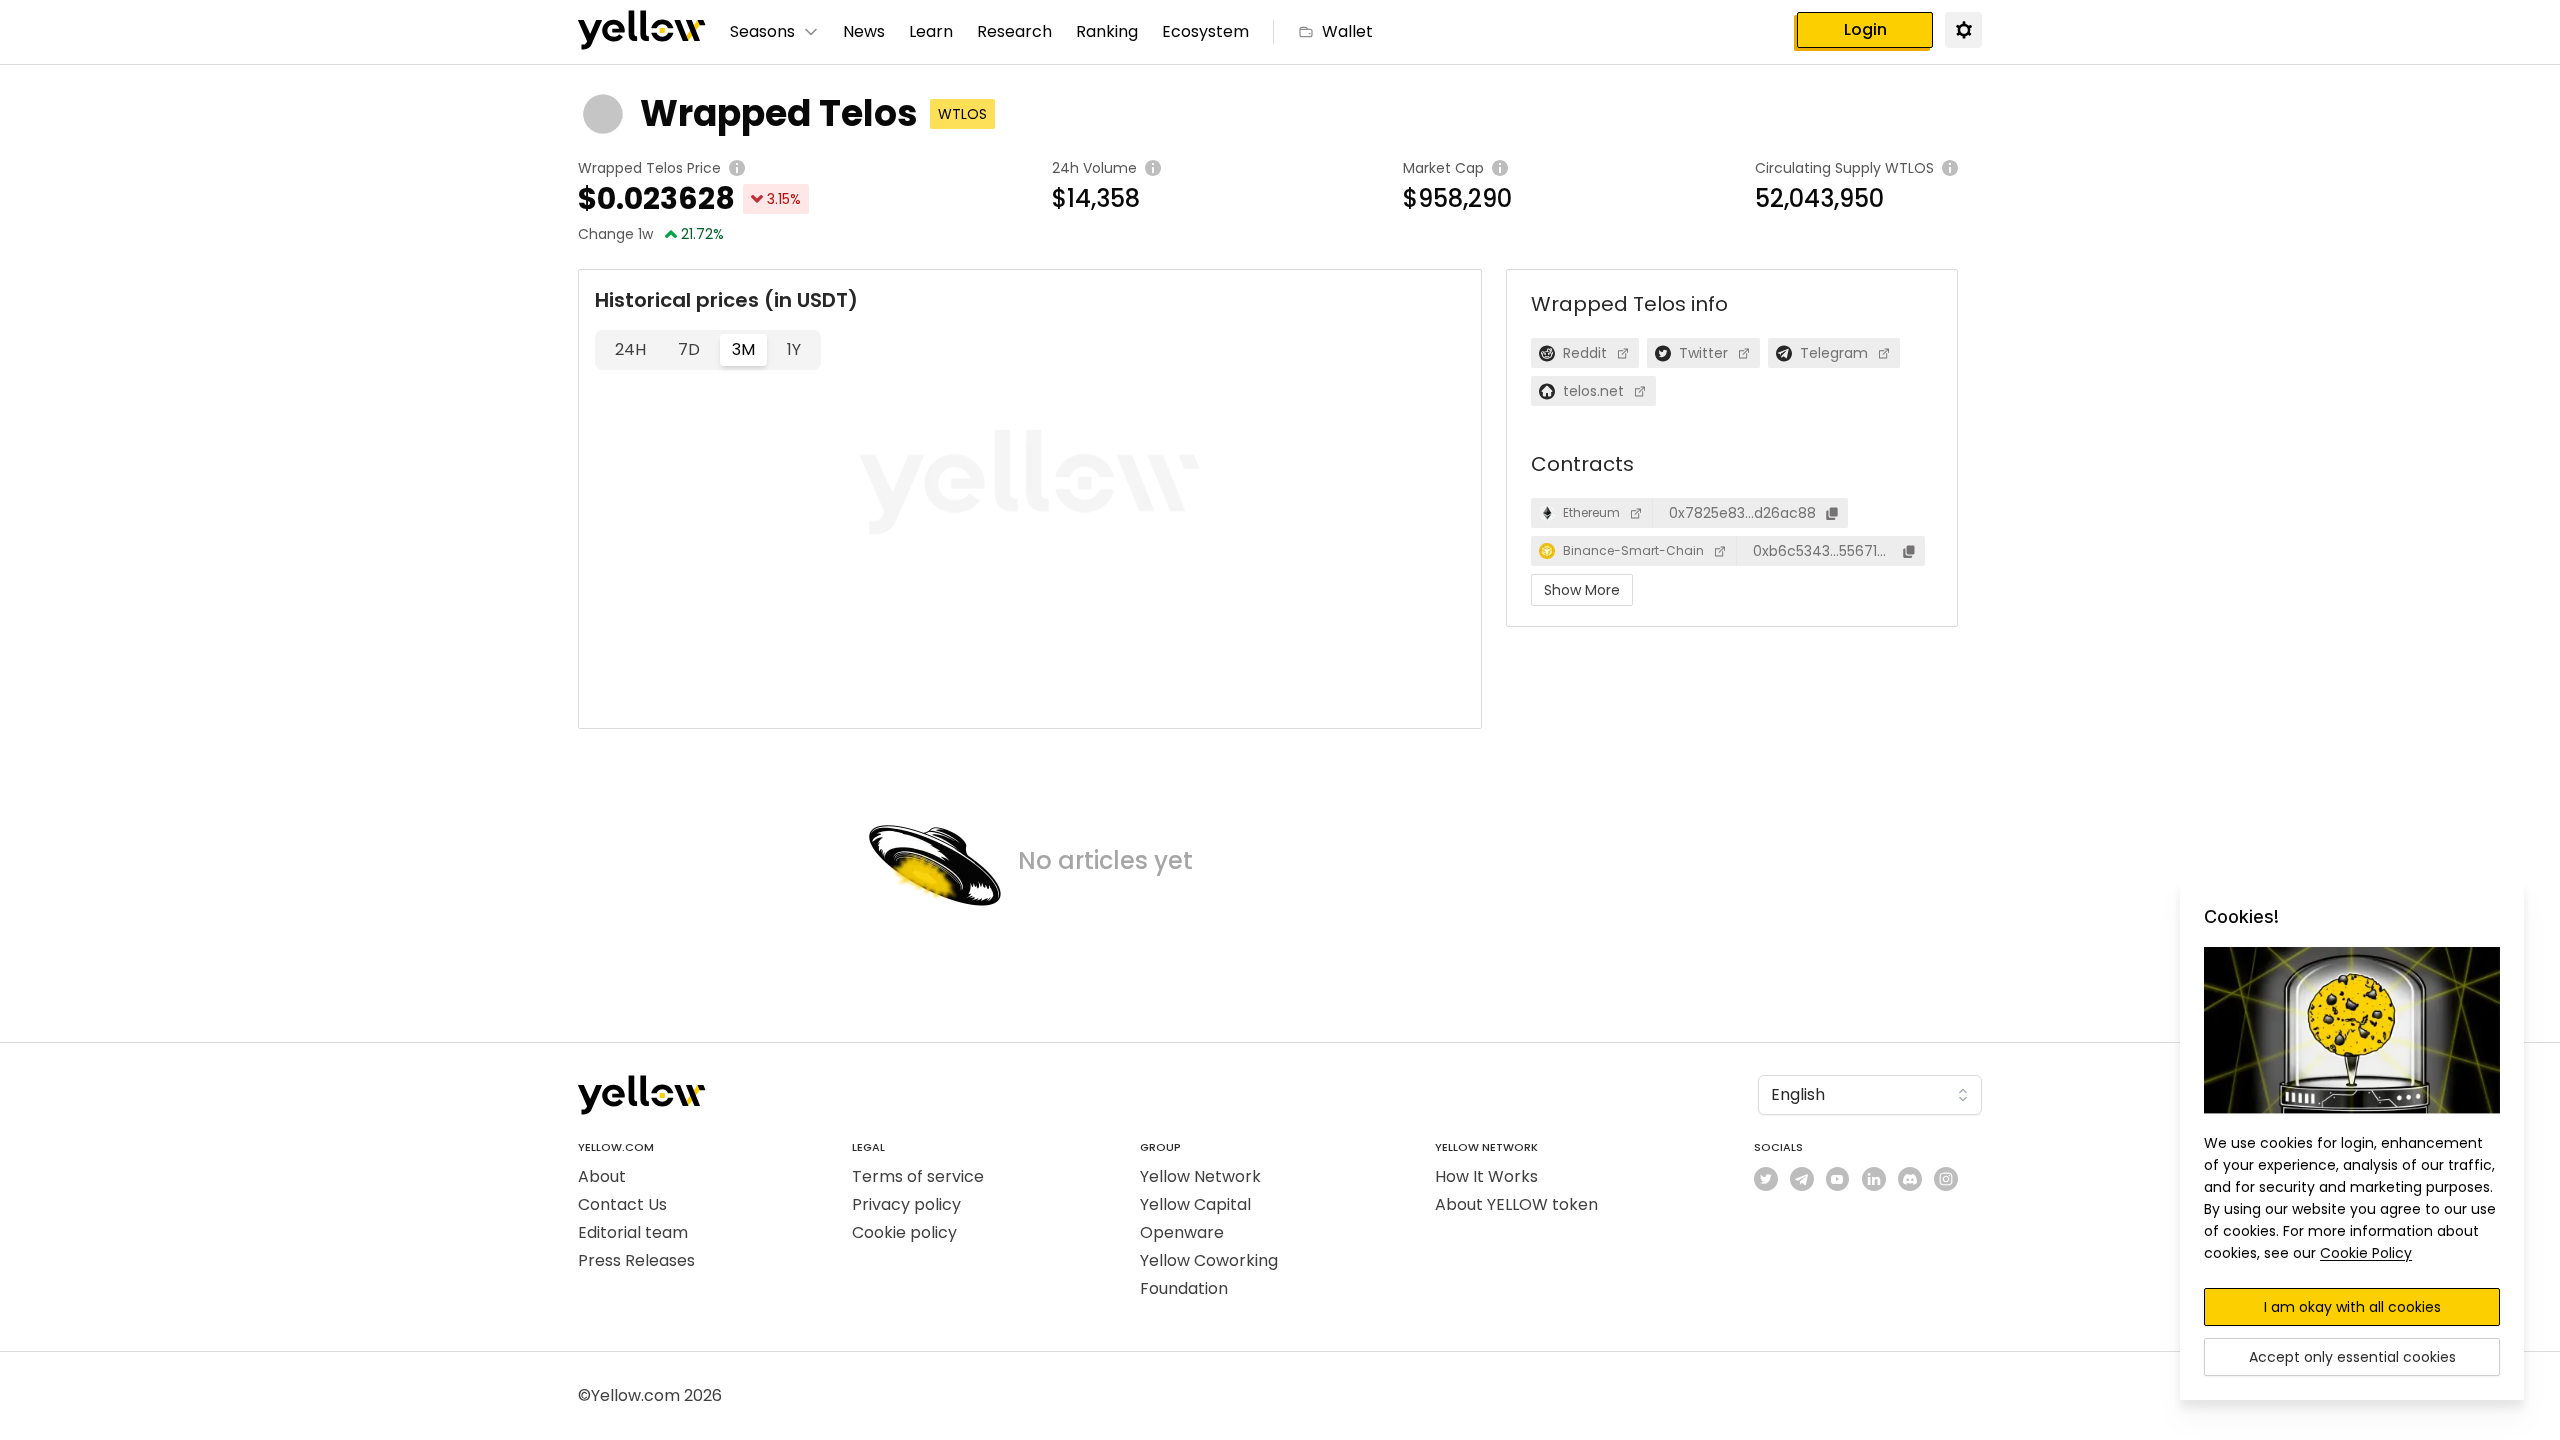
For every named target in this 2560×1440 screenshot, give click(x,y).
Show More (1582, 590)
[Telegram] (1802, 1179)
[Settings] (1963, 29)
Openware (1182, 1232)
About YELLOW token (1516, 1204)
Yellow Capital (1195, 1204)
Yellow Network (1200, 1176)
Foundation (1184, 1288)
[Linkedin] (1874, 1179)
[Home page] (642, 32)
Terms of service (918, 1176)
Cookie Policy (2366, 1253)
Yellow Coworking (1209, 1260)
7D (689, 349)
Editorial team (633, 1232)
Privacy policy (906, 1204)
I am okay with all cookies (2352, 1307)
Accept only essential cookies (2352, 1357)
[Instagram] (1946, 1179)
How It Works (1486, 1176)
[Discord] (1910, 1179)
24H (630, 349)
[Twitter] (1766, 1179)
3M (743, 349)
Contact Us (622, 1204)
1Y (794, 349)
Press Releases (636, 1260)
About (602, 1176)
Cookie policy (904, 1232)
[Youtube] (1838, 1179)
